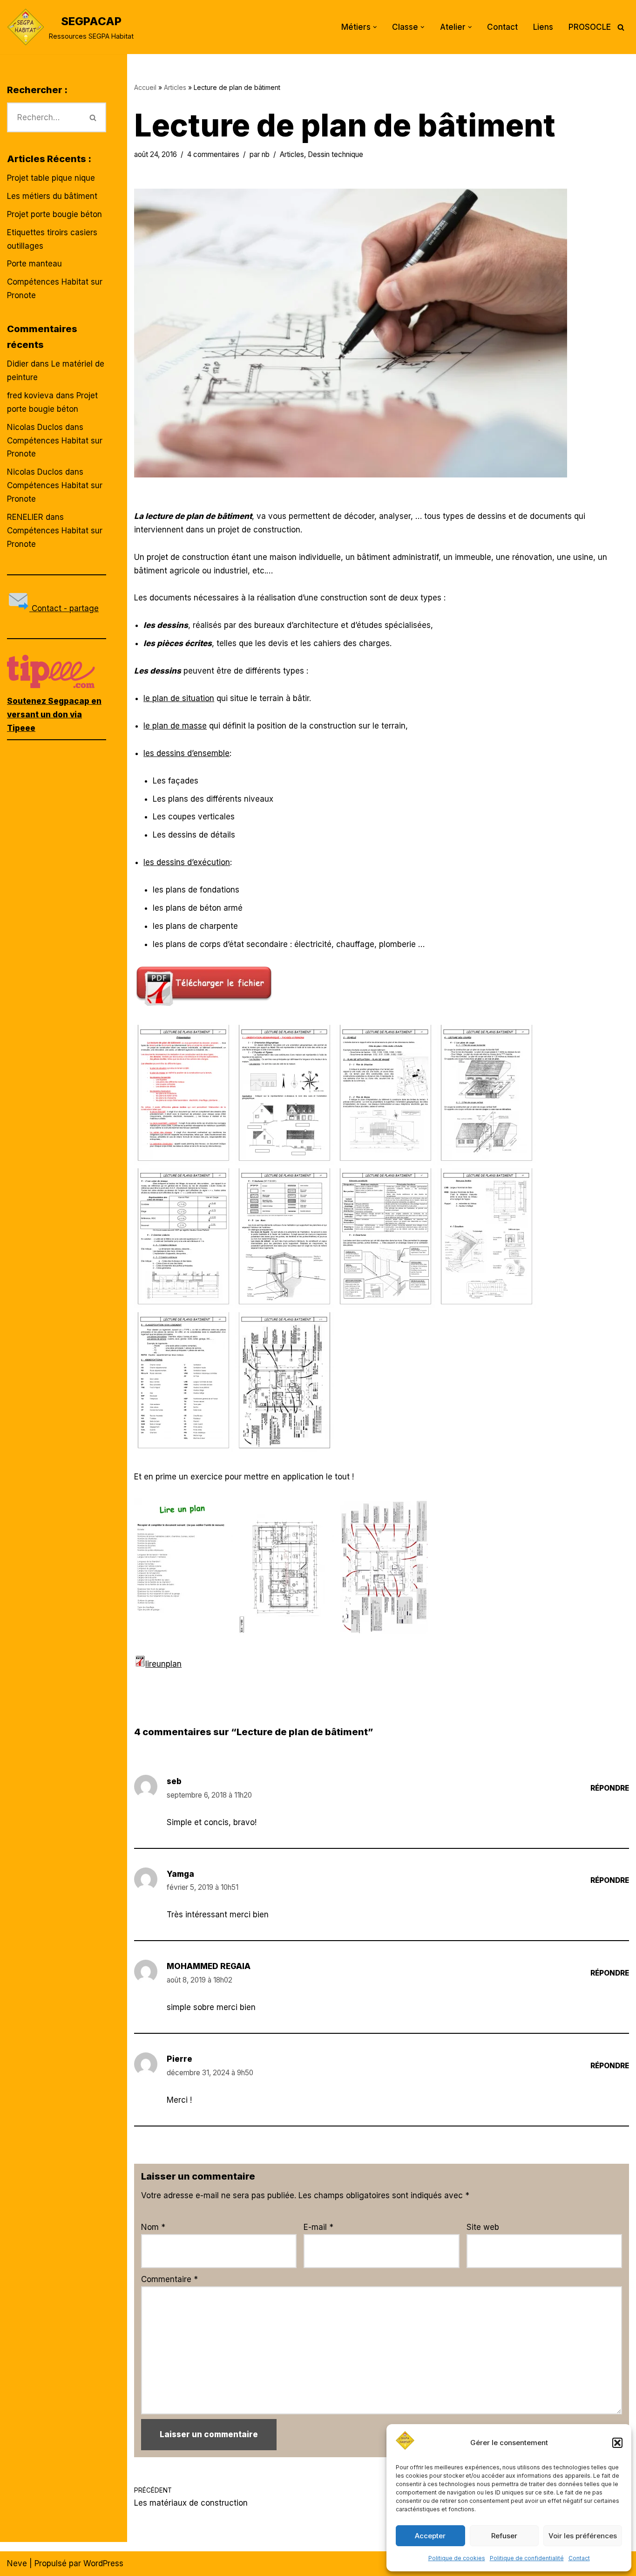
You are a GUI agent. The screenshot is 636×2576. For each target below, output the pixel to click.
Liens (543, 27)
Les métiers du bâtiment (52, 196)
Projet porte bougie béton (54, 214)
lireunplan (163, 1664)
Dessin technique (335, 154)
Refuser (504, 2536)
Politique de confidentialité (527, 2558)
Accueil (145, 87)
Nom (153, 2227)
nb (266, 154)
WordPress (103, 2563)
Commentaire (169, 2279)
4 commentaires (213, 154)
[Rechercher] (621, 27)
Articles (175, 87)
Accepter (430, 2536)
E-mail (318, 2227)
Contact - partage (64, 608)
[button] (617, 2443)
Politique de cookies (457, 2558)
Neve (17, 2563)
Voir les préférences (583, 2536)
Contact (579, 2558)
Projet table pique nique (51, 178)
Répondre (610, 1788)
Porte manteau (34, 264)
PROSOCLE (590, 27)
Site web (483, 2227)
